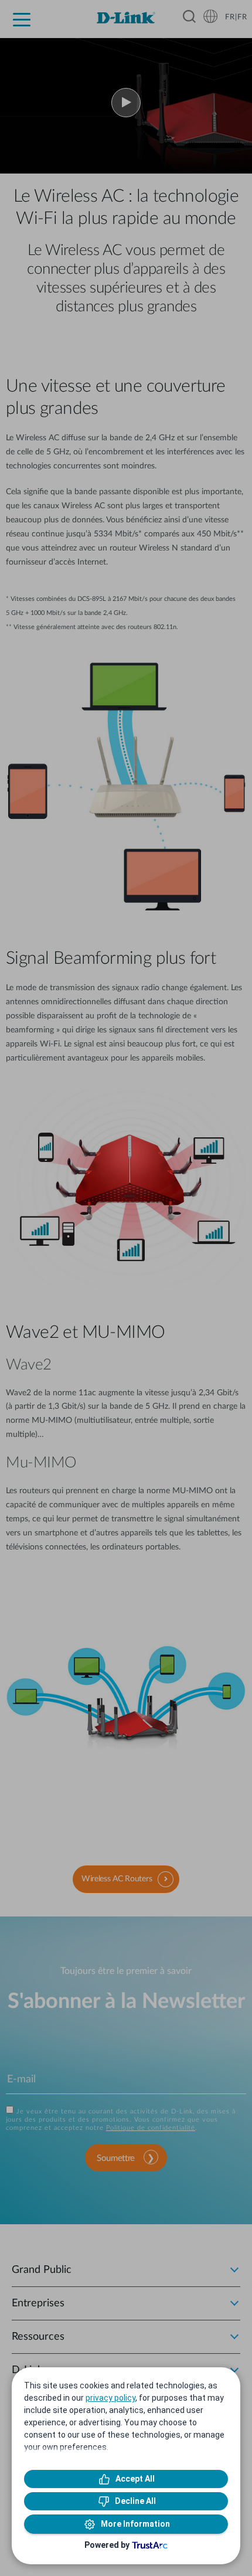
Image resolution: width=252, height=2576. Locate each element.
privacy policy (110, 2398)
